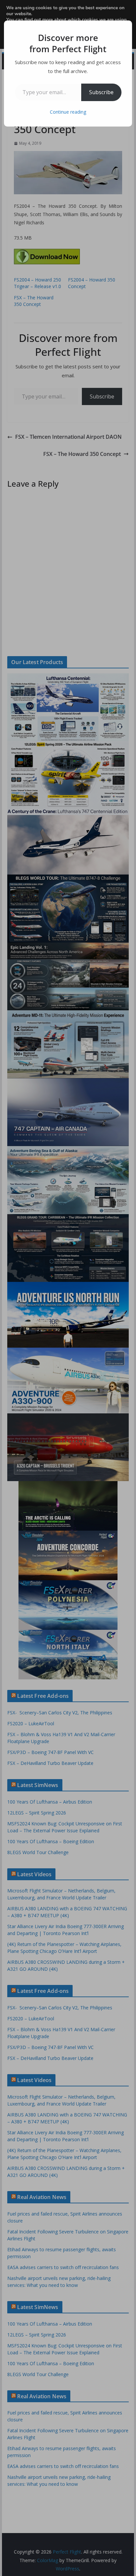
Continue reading (68, 112)
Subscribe (101, 92)
